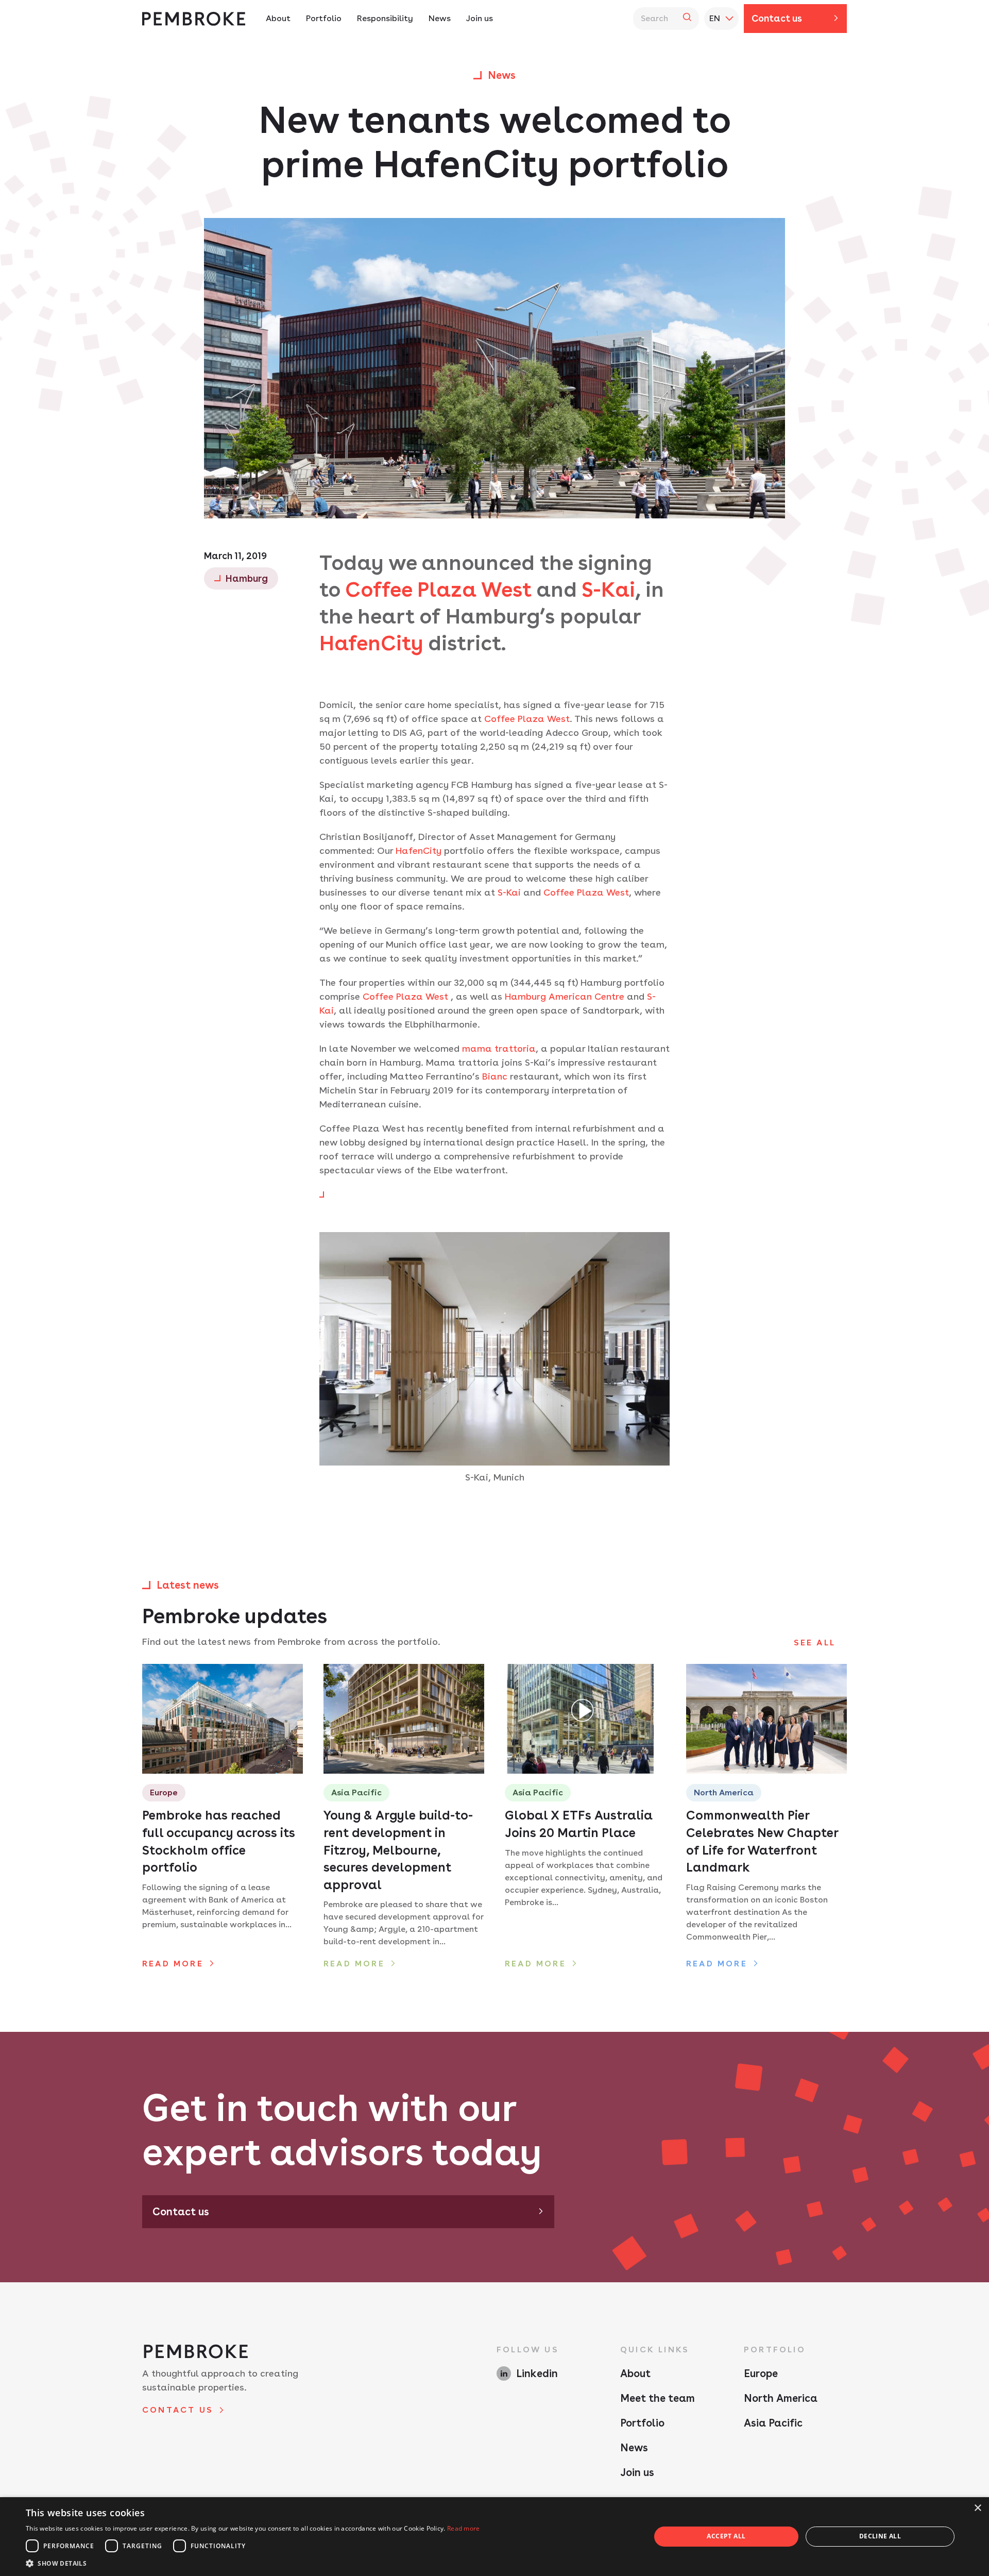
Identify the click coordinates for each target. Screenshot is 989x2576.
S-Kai (608, 590)
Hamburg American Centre (565, 996)
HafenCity (371, 643)
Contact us (777, 18)
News (440, 18)
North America (781, 2398)
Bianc (495, 1076)
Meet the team (658, 2398)
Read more (464, 2528)
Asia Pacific (773, 2423)
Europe (761, 2373)
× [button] (977, 2508)
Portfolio (324, 18)
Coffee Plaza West (527, 719)
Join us (480, 18)
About (278, 18)
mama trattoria (499, 1048)
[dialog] (494, 2537)
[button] (253, 2563)
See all (815, 1643)
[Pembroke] (194, 19)
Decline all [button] (880, 2536)
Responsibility (385, 18)
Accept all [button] (726, 2536)
